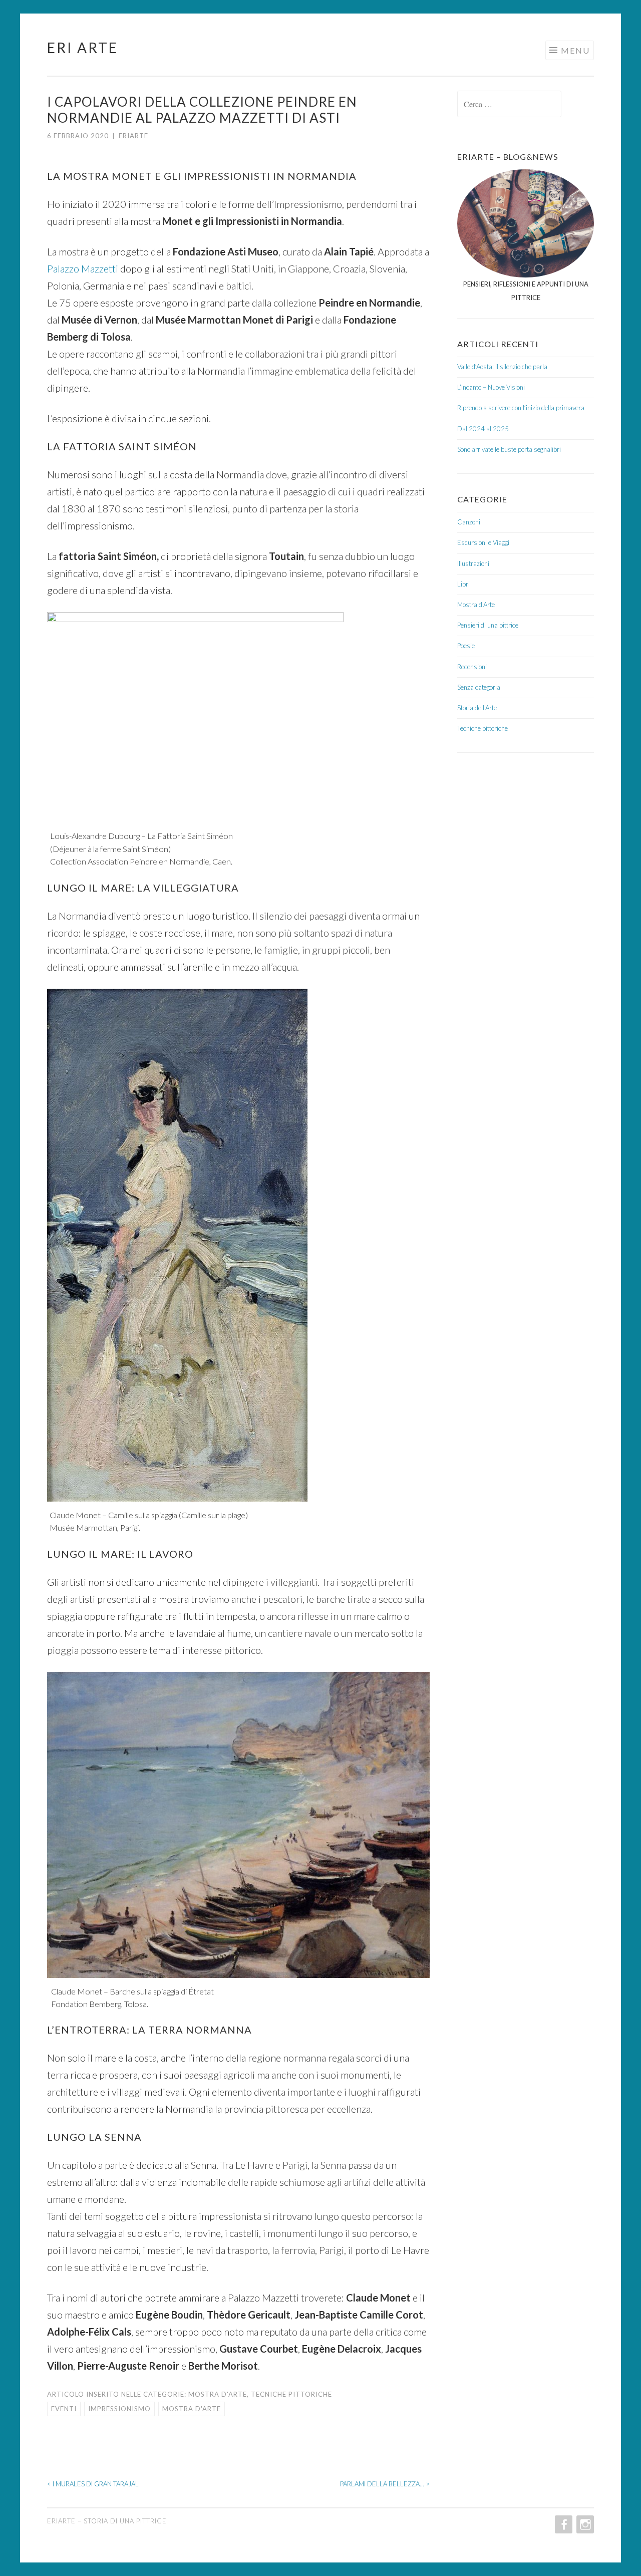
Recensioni (472, 667)
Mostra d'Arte (218, 2394)
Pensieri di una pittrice (488, 625)
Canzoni (469, 522)
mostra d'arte (192, 2409)
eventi (64, 2409)
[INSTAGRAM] (584, 2524)
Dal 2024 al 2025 (483, 429)
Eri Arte (83, 48)
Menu (575, 50)
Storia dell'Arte (477, 708)
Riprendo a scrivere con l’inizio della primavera (521, 408)
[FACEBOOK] (563, 2524)
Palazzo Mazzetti (83, 268)
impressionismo (119, 2409)
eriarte (133, 136)
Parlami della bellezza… (385, 2484)
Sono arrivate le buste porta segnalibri (509, 449)
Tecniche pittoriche (291, 2394)
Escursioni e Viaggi (483, 542)
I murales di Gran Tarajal (93, 2484)
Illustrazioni (473, 563)
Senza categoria (479, 687)
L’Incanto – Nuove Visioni (491, 387)
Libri (463, 584)
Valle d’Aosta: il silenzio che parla (502, 367)
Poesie (466, 646)
